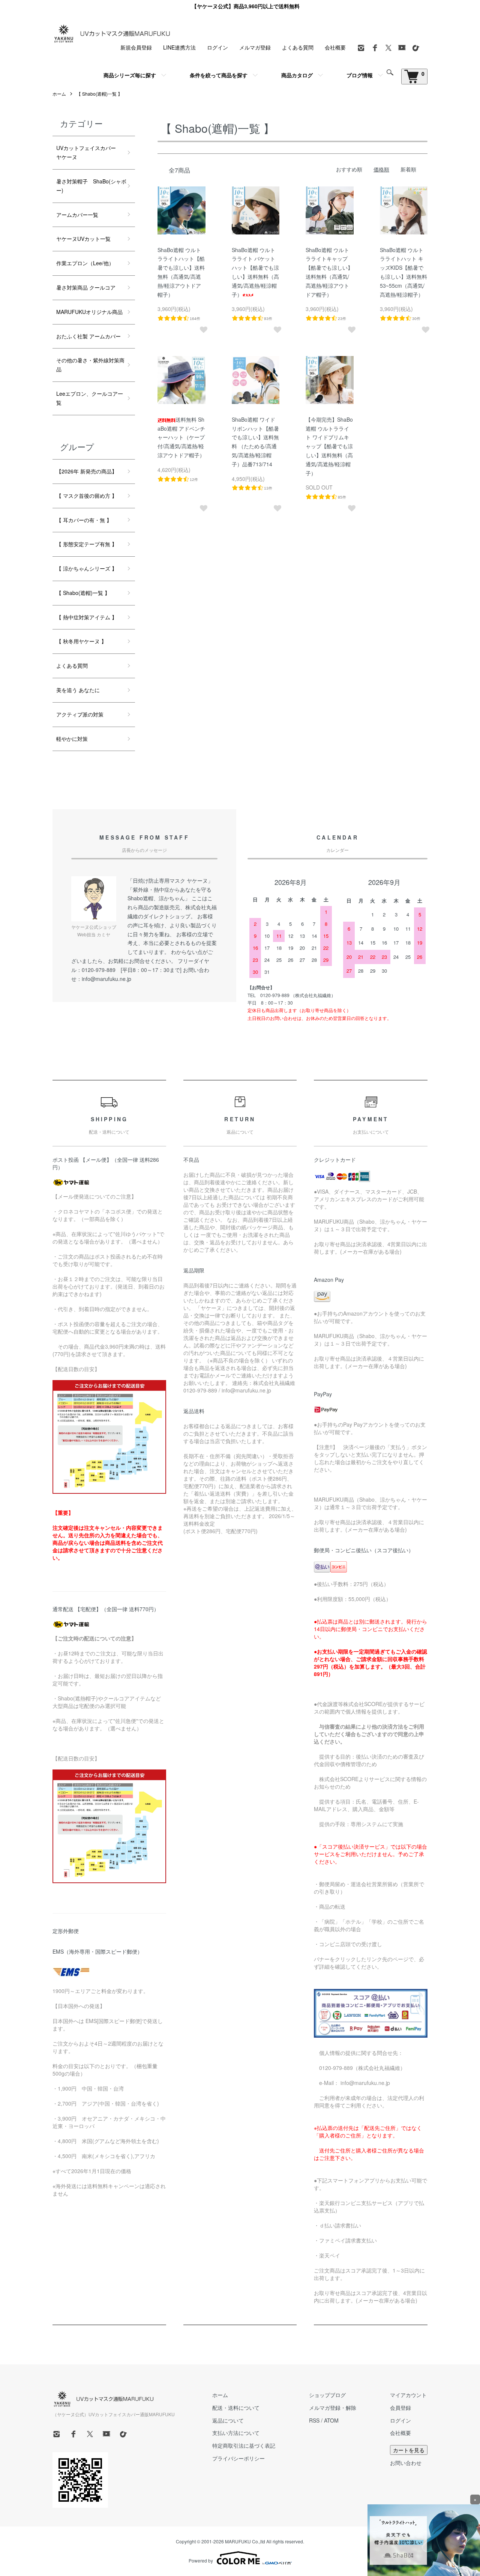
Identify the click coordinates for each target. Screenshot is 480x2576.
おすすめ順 (349, 169)
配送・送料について (236, 2408)
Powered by (201, 2560)
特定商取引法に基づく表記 (244, 2445)
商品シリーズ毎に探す (130, 75)
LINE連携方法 (179, 47)
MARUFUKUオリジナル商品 (89, 312)
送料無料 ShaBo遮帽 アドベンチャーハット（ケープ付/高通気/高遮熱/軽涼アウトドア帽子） (181, 437)
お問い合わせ (406, 2463)
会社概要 (335, 47)
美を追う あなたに (78, 690)
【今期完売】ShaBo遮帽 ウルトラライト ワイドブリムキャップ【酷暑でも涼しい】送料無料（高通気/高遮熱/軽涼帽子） (329, 446)
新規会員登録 (136, 47)
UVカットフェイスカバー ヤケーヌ (91, 152)
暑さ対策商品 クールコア (86, 287)
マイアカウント (408, 2395)
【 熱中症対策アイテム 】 (87, 617)
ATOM (331, 2420)
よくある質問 (298, 47)
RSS (314, 2420)
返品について (228, 2420)
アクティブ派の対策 (80, 714)
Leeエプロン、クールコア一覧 (90, 398)
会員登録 (400, 2408)
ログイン (217, 47)
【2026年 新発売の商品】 (87, 471)
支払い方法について (236, 2433)
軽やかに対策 (72, 739)
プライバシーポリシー (238, 2458)
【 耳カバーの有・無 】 (84, 520)
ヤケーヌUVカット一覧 (83, 239)
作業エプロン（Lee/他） (88, 263)
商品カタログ (297, 75)
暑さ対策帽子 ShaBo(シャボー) (91, 186)
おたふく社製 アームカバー (88, 336)
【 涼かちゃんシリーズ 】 (87, 568)
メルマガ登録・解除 (333, 2408)
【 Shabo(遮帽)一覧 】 (99, 94)
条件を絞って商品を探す (219, 75)
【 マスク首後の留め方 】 (87, 496)
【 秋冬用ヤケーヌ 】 (81, 641)
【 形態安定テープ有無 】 (87, 544)
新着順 (408, 169)
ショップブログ (327, 2395)
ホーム (59, 94)
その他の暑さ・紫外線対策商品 (90, 365)
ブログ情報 (360, 75)
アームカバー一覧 (77, 215)
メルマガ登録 (255, 47)
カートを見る (409, 2450)
